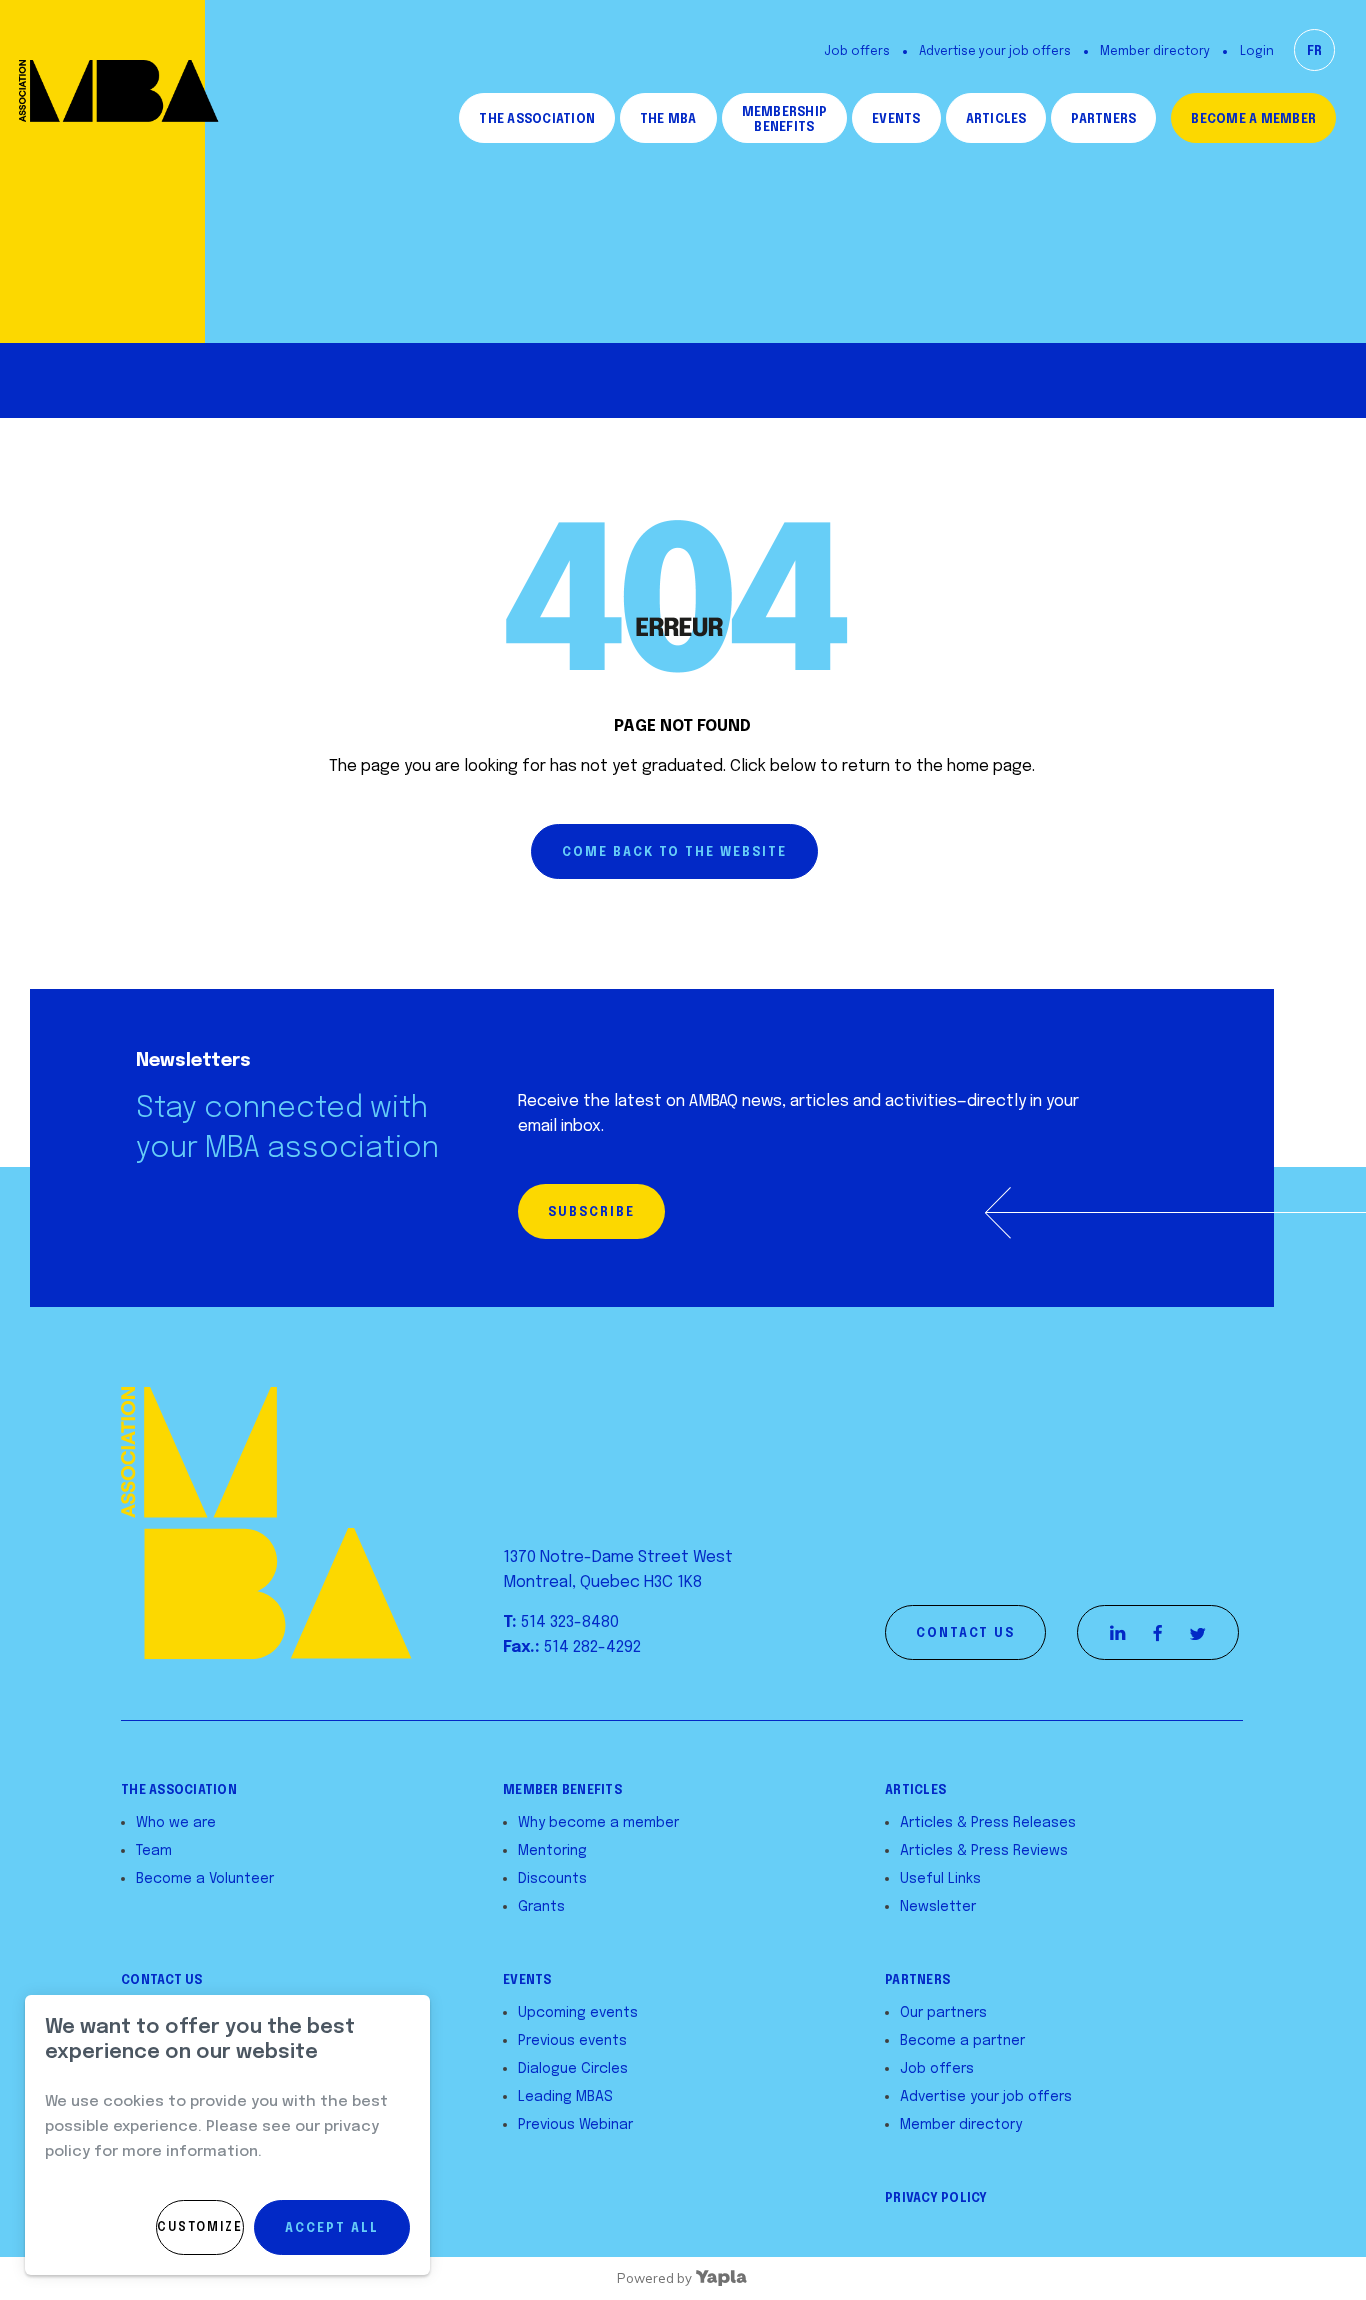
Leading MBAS (565, 2097)
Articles (996, 120)
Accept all (332, 2229)
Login (1257, 52)
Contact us (965, 1634)
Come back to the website (674, 853)
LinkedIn (1118, 1633)
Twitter (1198, 1633)
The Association (537, 120)
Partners (1103, 120)
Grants (541, 1907)
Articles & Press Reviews (984, 1851)
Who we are (176, 1823)
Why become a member (598, 1823)
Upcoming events (578, 2013)
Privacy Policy (936, 2199)
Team (154, 1851)
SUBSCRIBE (591, 1213)
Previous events (572, 2041)
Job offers (857, 52)
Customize (200, 2228)
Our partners (943, 2013)
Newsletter (938, 1907)
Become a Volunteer (205, 1879)
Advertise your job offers (995, 52)
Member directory (1155, 52)
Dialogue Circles (573, 2069)
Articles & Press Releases (988, 1823)
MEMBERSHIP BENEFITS (784, 120)
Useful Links (940, 1879)
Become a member (1253, 120)
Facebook (1158, 1633)
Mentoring (552, 1851)
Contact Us (162, 1981)
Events (896, 120)
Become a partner (962, 2041)
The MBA (668, 120)
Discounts (552, 1879)
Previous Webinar (575, 2125)
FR (1314, 52)
